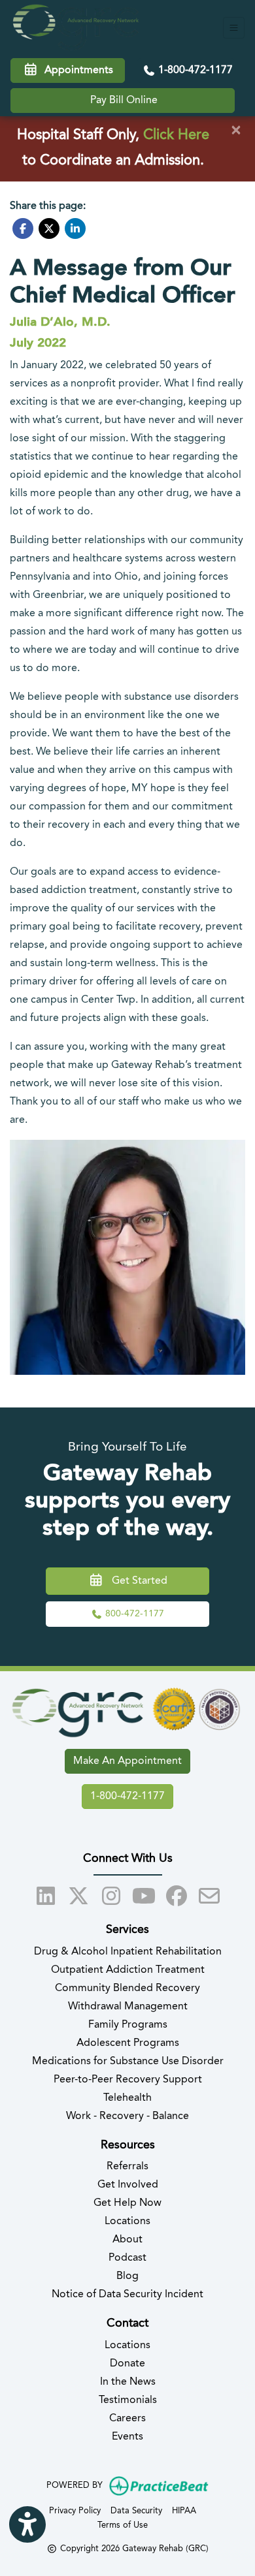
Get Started (136, 1581)
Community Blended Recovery (127, 1988)
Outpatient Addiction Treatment (128, 1970)
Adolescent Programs (128, 2043)
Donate (127, 2364)
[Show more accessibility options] (27, 2524)
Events (127, 2437)
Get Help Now (127, 2203)
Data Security (136, 2511)
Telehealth (127, 2098)
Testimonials (128, 2400)
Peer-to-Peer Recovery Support (128, 2080)
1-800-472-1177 (194, 71)
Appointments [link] (76, 71)
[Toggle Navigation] (234, 28)
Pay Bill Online (124, 101)
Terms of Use (123, 2525)
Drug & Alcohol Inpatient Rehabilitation (128, 1952)
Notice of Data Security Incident (127, 2295)
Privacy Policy (75, 2511)
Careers (127, 2419)
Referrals (127, 2167)
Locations (127, 2222)
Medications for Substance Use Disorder (128, 2062)
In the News (128, 2382)
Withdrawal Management (128, 2007)
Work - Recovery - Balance (127, 2116)
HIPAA (184, 2511)
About (127, 2240)
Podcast (127, 2258)
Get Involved (128, 2185)
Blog (127, 2276)
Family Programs (128, 2025)
